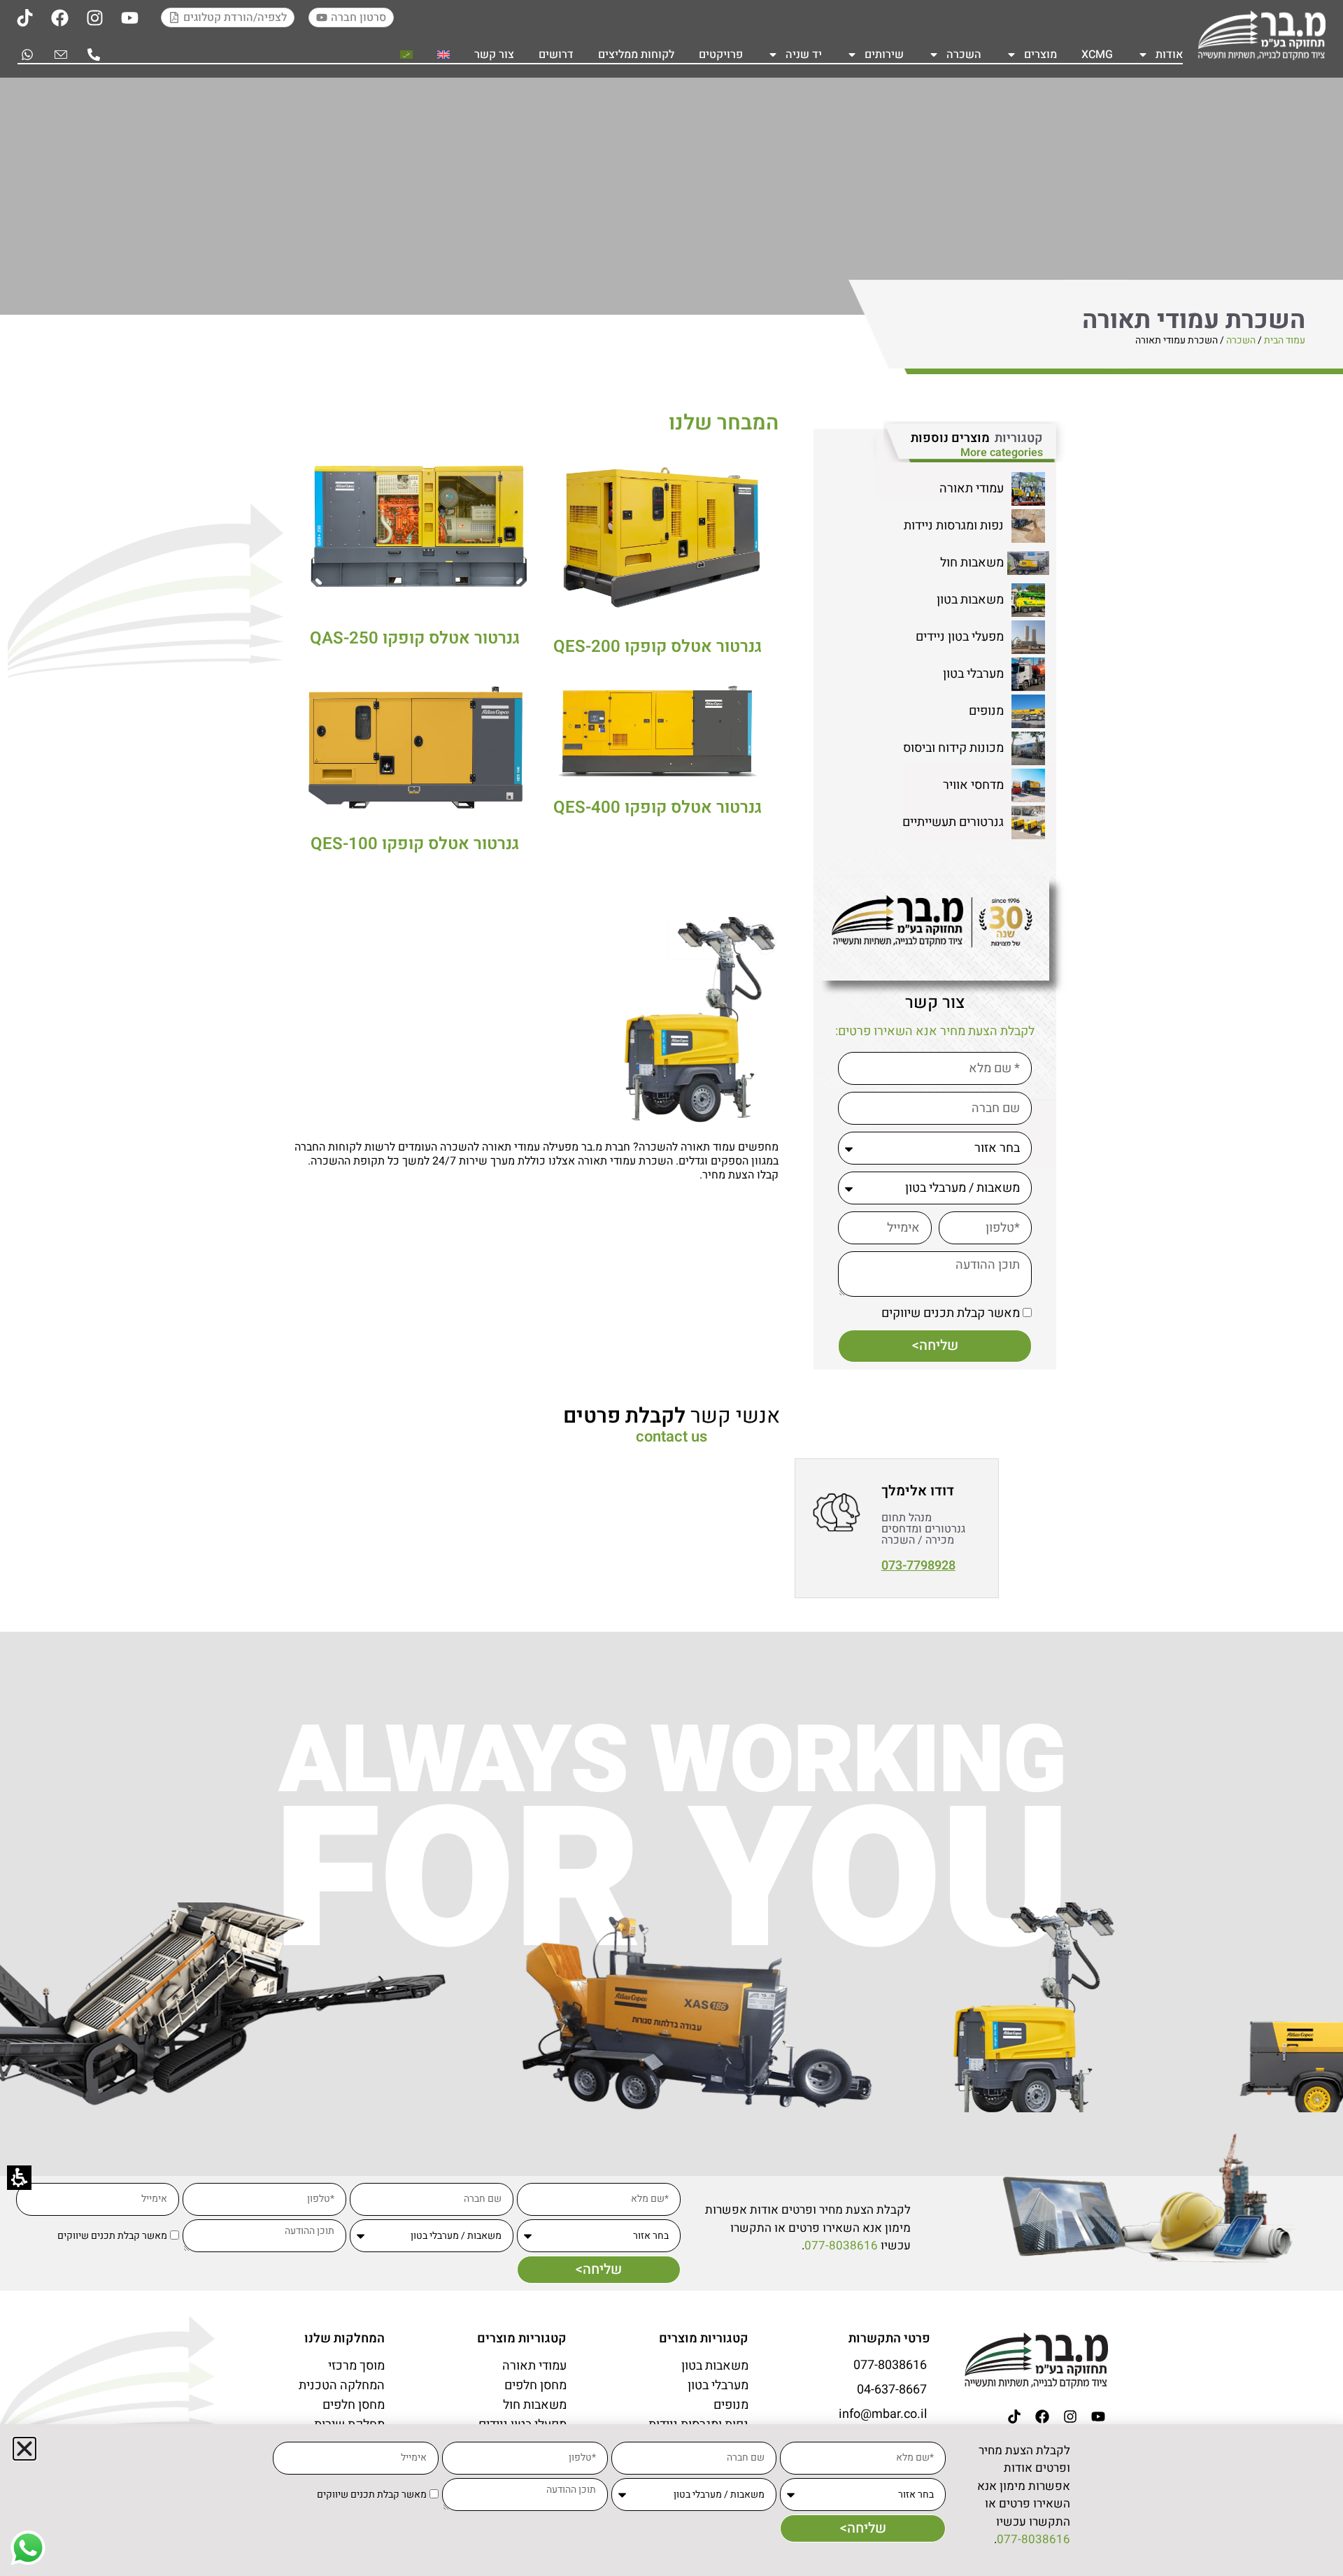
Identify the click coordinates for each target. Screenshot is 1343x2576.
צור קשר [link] (494, 55)
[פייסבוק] (59, 17)
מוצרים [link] (1040, 55)
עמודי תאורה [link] (972, 489)
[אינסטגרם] (94, 17)
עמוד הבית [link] (1285, 340)
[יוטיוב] (129, 17)
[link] (1261, 35)
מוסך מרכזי (356, 2366)
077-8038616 (841, 2246)
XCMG (1097, 55)
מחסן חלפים (535, 2386)
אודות (1169, 55)
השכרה (964, 55)
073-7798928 (918, 1566)
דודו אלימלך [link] (918, 1491)
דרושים (556, 55)
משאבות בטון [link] (970, 600)
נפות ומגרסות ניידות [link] (954, 526)
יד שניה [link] (804, 55)
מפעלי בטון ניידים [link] (960, 637)
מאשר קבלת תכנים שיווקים (951, 1313)
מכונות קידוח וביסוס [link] (953, 748)
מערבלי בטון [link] (973, 674)
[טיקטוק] (24, 17)
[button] (24, 2449)
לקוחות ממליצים (636, 55)
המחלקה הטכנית (342, 2386)
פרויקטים (721, 55)
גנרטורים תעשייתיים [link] (953, 822)
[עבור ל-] (443, 55)
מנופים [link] (986, 711)
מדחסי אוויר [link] (973, 785)
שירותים (884, 55)
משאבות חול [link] (972, 563)
